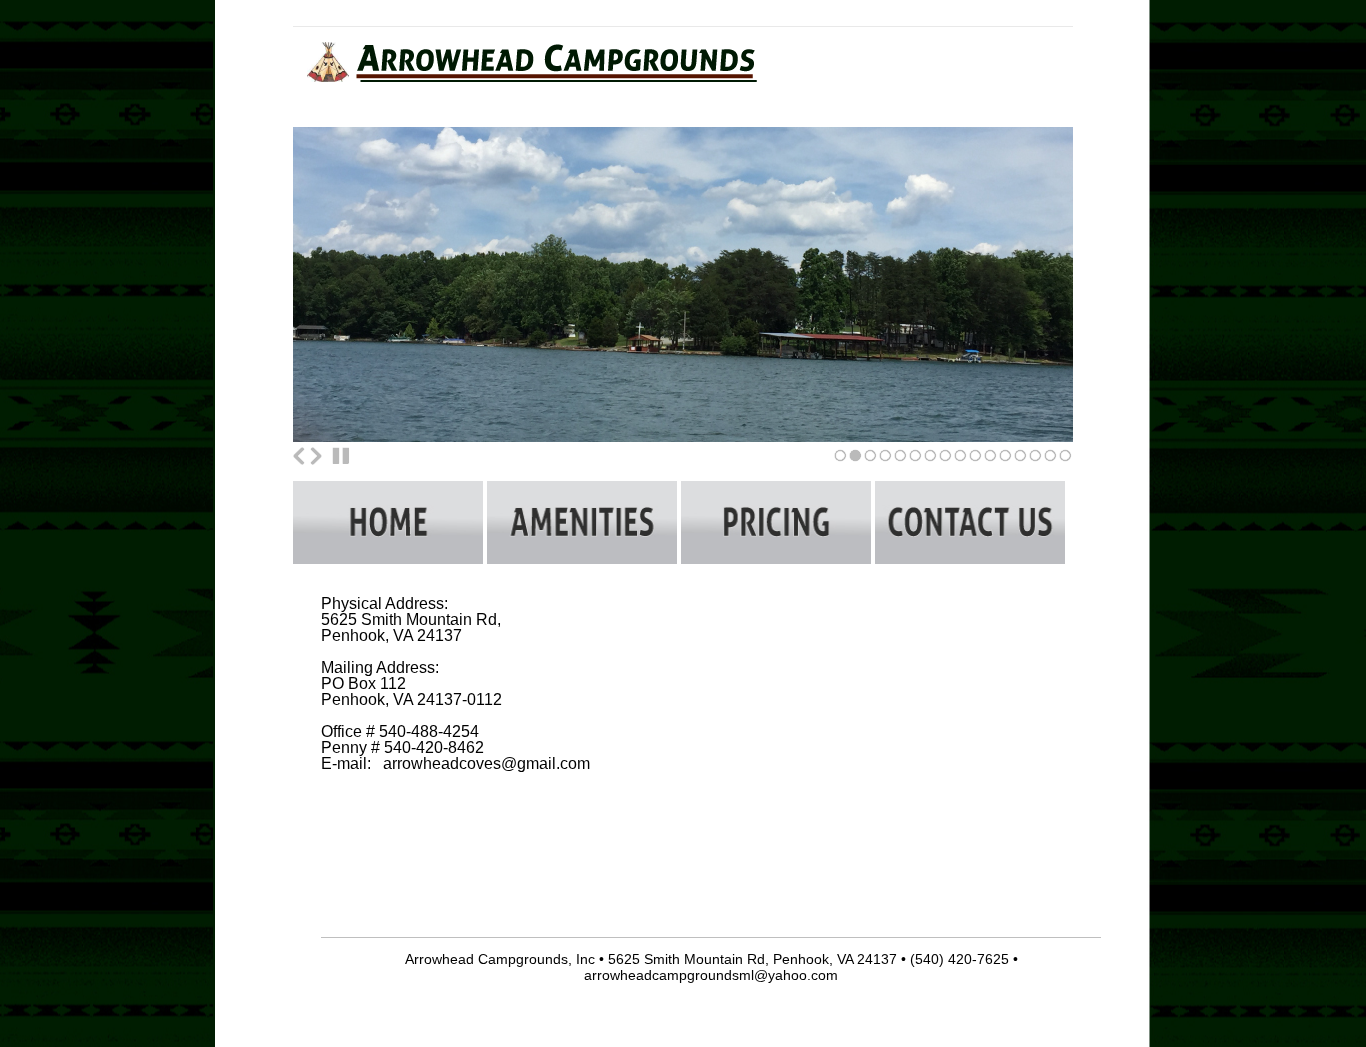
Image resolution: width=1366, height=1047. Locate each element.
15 (1050, 461)
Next (316, 456)
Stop (341, 456)
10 (975, 461)
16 (1065, 461)
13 (1020, 461)
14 (1035, 461)
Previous (299, 456)
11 (990, 461)
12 (1005, 461)
